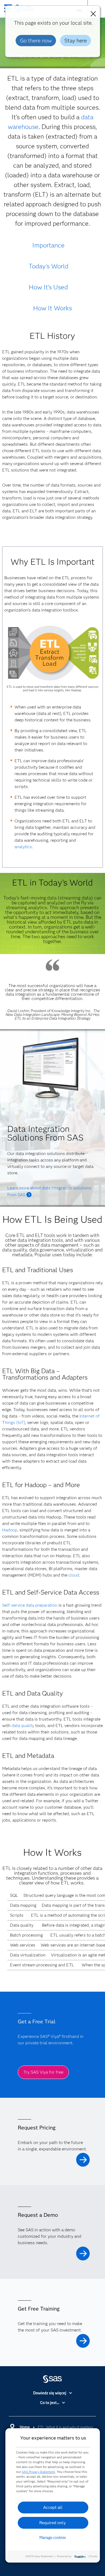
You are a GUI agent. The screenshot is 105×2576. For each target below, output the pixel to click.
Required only (53, 2523)
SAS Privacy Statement (38, 2472)
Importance (48, 245)
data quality (23, 1726)
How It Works (52, 308)
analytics (23, 847)
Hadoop (10, 1530)
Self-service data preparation (30, 1605)
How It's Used (48, 287)
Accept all (53, 2507)
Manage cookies (53, 2538)
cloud (74, 1575)
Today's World (48, 266)
